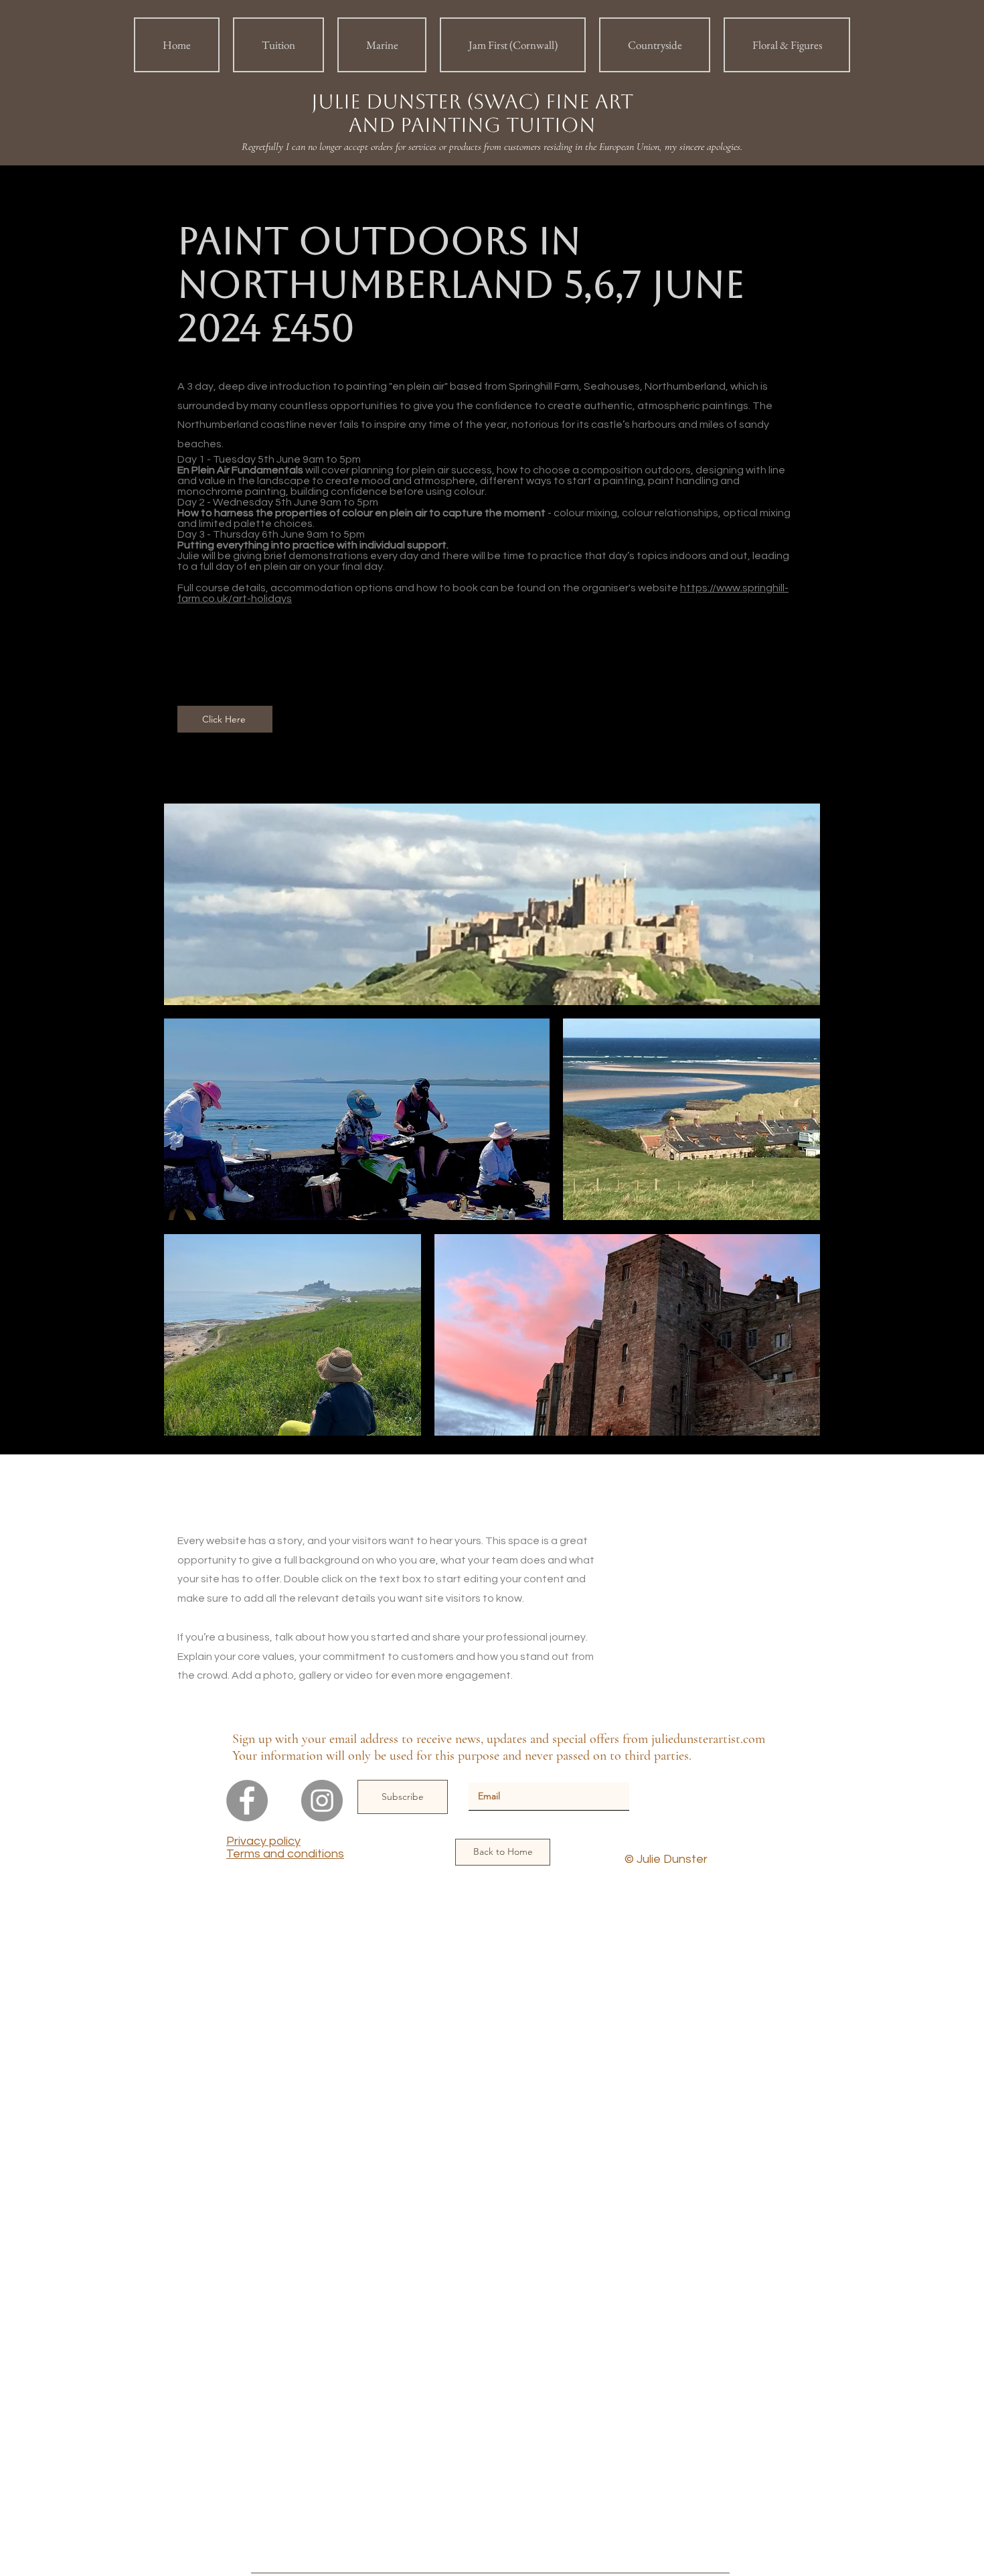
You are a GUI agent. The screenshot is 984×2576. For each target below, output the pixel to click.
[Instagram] (322, 1801)
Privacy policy (263, 1841)
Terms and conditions (285, 1854)
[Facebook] (247, 1801)
